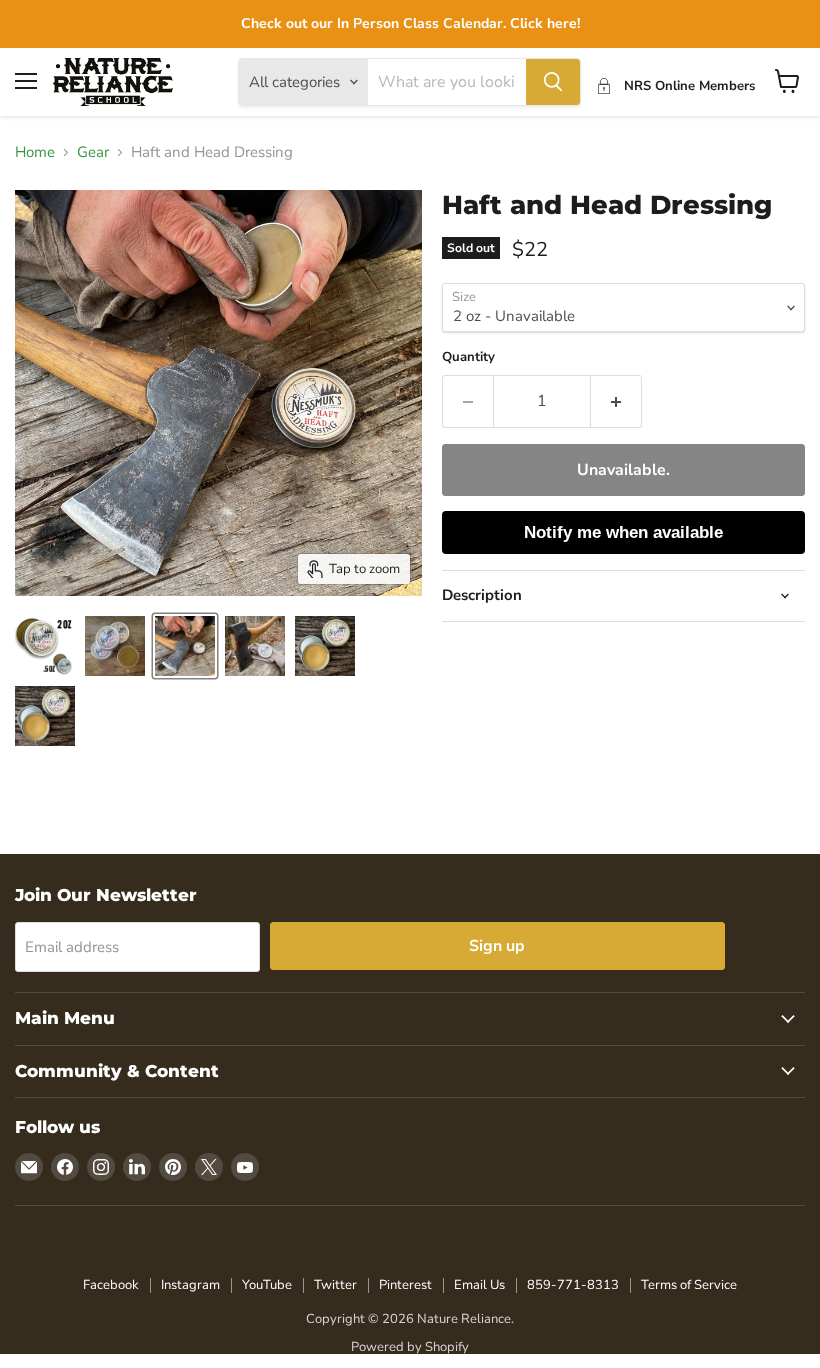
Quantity (468, 357)
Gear (93, 152)
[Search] (553, 82)
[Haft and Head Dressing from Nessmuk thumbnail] (325, 646)
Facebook (111, 1285)
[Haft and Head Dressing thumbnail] (115, 646)
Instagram (190, 1285)
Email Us (479, 1285)
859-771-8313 (573, 1285)
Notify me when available (623, 532)
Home (35, 152)
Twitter (335, 1285)
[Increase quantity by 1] (616, 401)
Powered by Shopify (410, 1347)
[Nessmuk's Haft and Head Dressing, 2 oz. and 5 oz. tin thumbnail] (45, 646)
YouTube (267, 1285)
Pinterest (405, 1285)
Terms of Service (689, 1285)
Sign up (497, 946)
